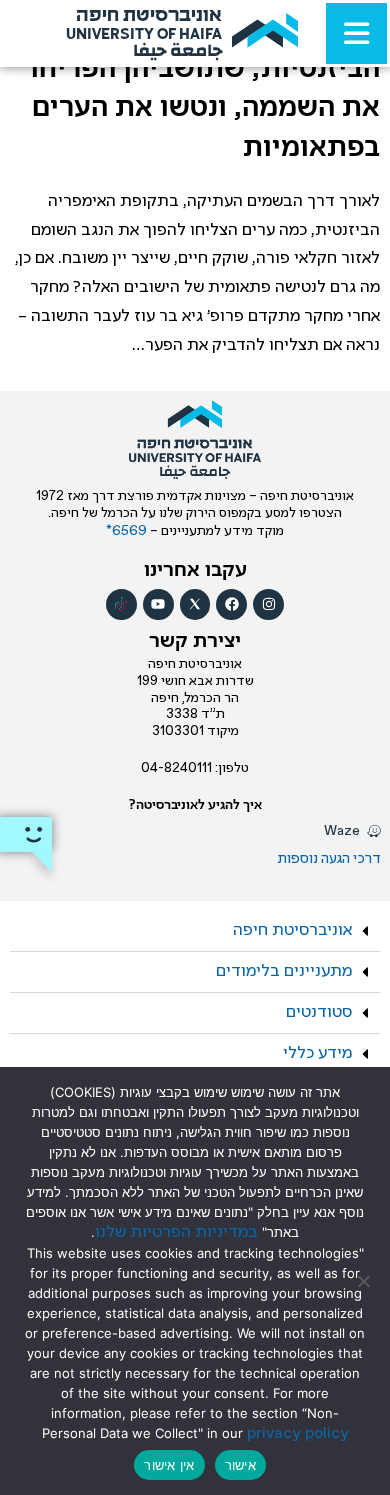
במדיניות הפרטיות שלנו (176, 1232)
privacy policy (298, 1433)
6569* (128, 531)
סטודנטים (319, 1012)
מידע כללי (317, 1053)
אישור (240, 1465)
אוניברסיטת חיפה (292, 930)
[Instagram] (268, 604)
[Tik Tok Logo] (121, 604)
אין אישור (169, 1465)
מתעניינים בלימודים (284, 971)
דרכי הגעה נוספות (329, 859)
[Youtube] (158, 604)
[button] (195, 931)
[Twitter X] (195, 604)
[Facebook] (231, 604)
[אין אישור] (365, 1281)
